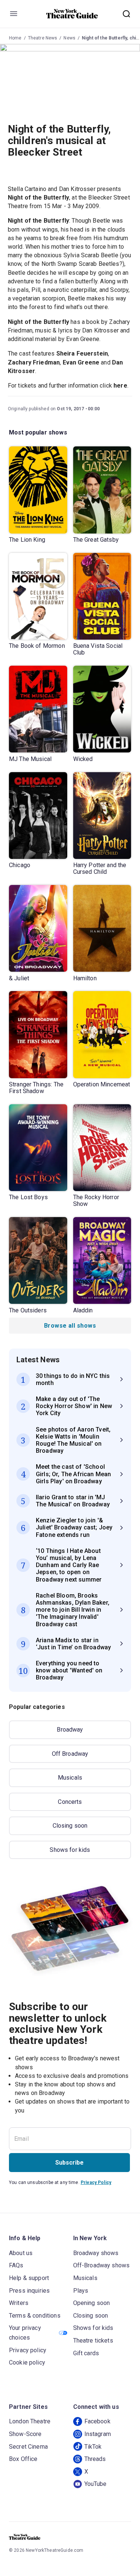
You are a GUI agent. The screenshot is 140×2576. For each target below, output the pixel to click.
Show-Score (25, 2434)
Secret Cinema (28, 2447)
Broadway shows (96, 2253)
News (69, 38)
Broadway (70, 1730)
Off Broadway (70, 1754)
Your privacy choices (25, 2333)
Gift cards (86, 2353)
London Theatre (30, 2421)
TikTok (93, 2447)
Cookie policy (27, 2362)
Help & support (29, 2278)
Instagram (98, 2434)
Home (15, 38)
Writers (19, 2303)
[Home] (72, 14)
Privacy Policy (96, 2182)
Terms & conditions (35, 2316)
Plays (81, 2291)
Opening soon (92, 2303)
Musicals (70, 1778)
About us (21, 2253)
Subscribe (69, 2163)
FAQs (16, 2265)
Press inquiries (29, 2291)
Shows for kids (70, 1850)
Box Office (23, 2459)
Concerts (70, 1802)
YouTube (96, 2484)
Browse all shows (70, 1326)
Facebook (97, 2421)
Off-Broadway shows (102, 2265)
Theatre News (43, 38)
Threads (95, 2459)
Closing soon (70, 1826)
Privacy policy (28, 2350)
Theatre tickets (93, 2341)
